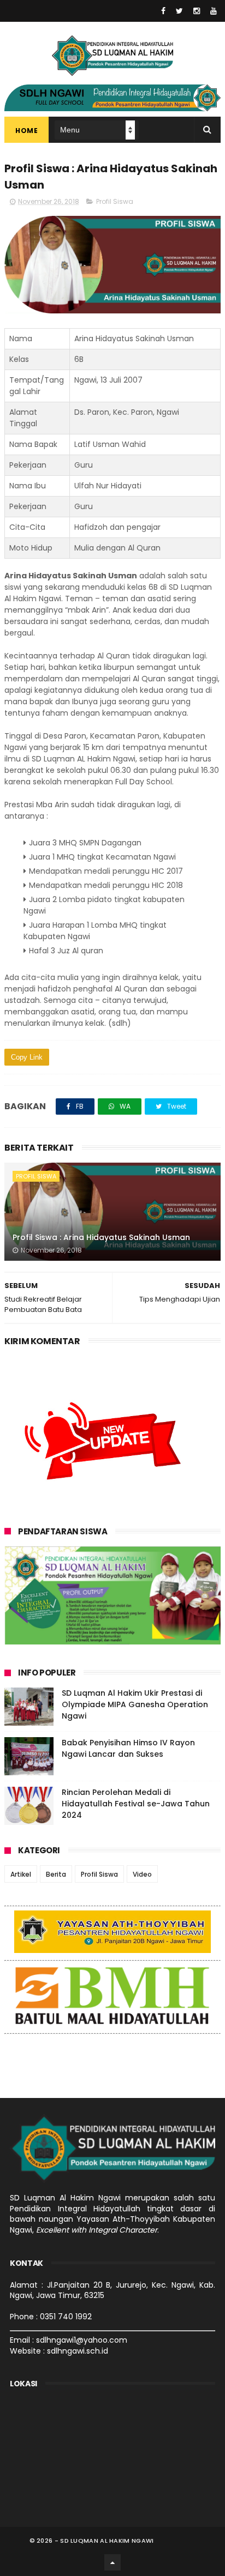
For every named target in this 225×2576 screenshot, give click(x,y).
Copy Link (27, 1057)
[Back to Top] (112, 2562)
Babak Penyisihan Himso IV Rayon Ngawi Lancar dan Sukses (128, 1748)
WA (124, 1106)
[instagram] (197, 11)
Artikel (21, 1874)
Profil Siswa (115, 201)
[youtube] (214, 11)
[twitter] (179, 11)
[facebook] (163, 11)
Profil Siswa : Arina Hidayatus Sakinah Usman (101, 1237)
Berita (56, 1874)
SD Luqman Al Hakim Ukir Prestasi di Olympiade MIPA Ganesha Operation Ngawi (135, 1704)
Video (142, 1874)
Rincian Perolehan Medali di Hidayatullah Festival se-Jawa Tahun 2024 (136, 1804)
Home (26, 131)
